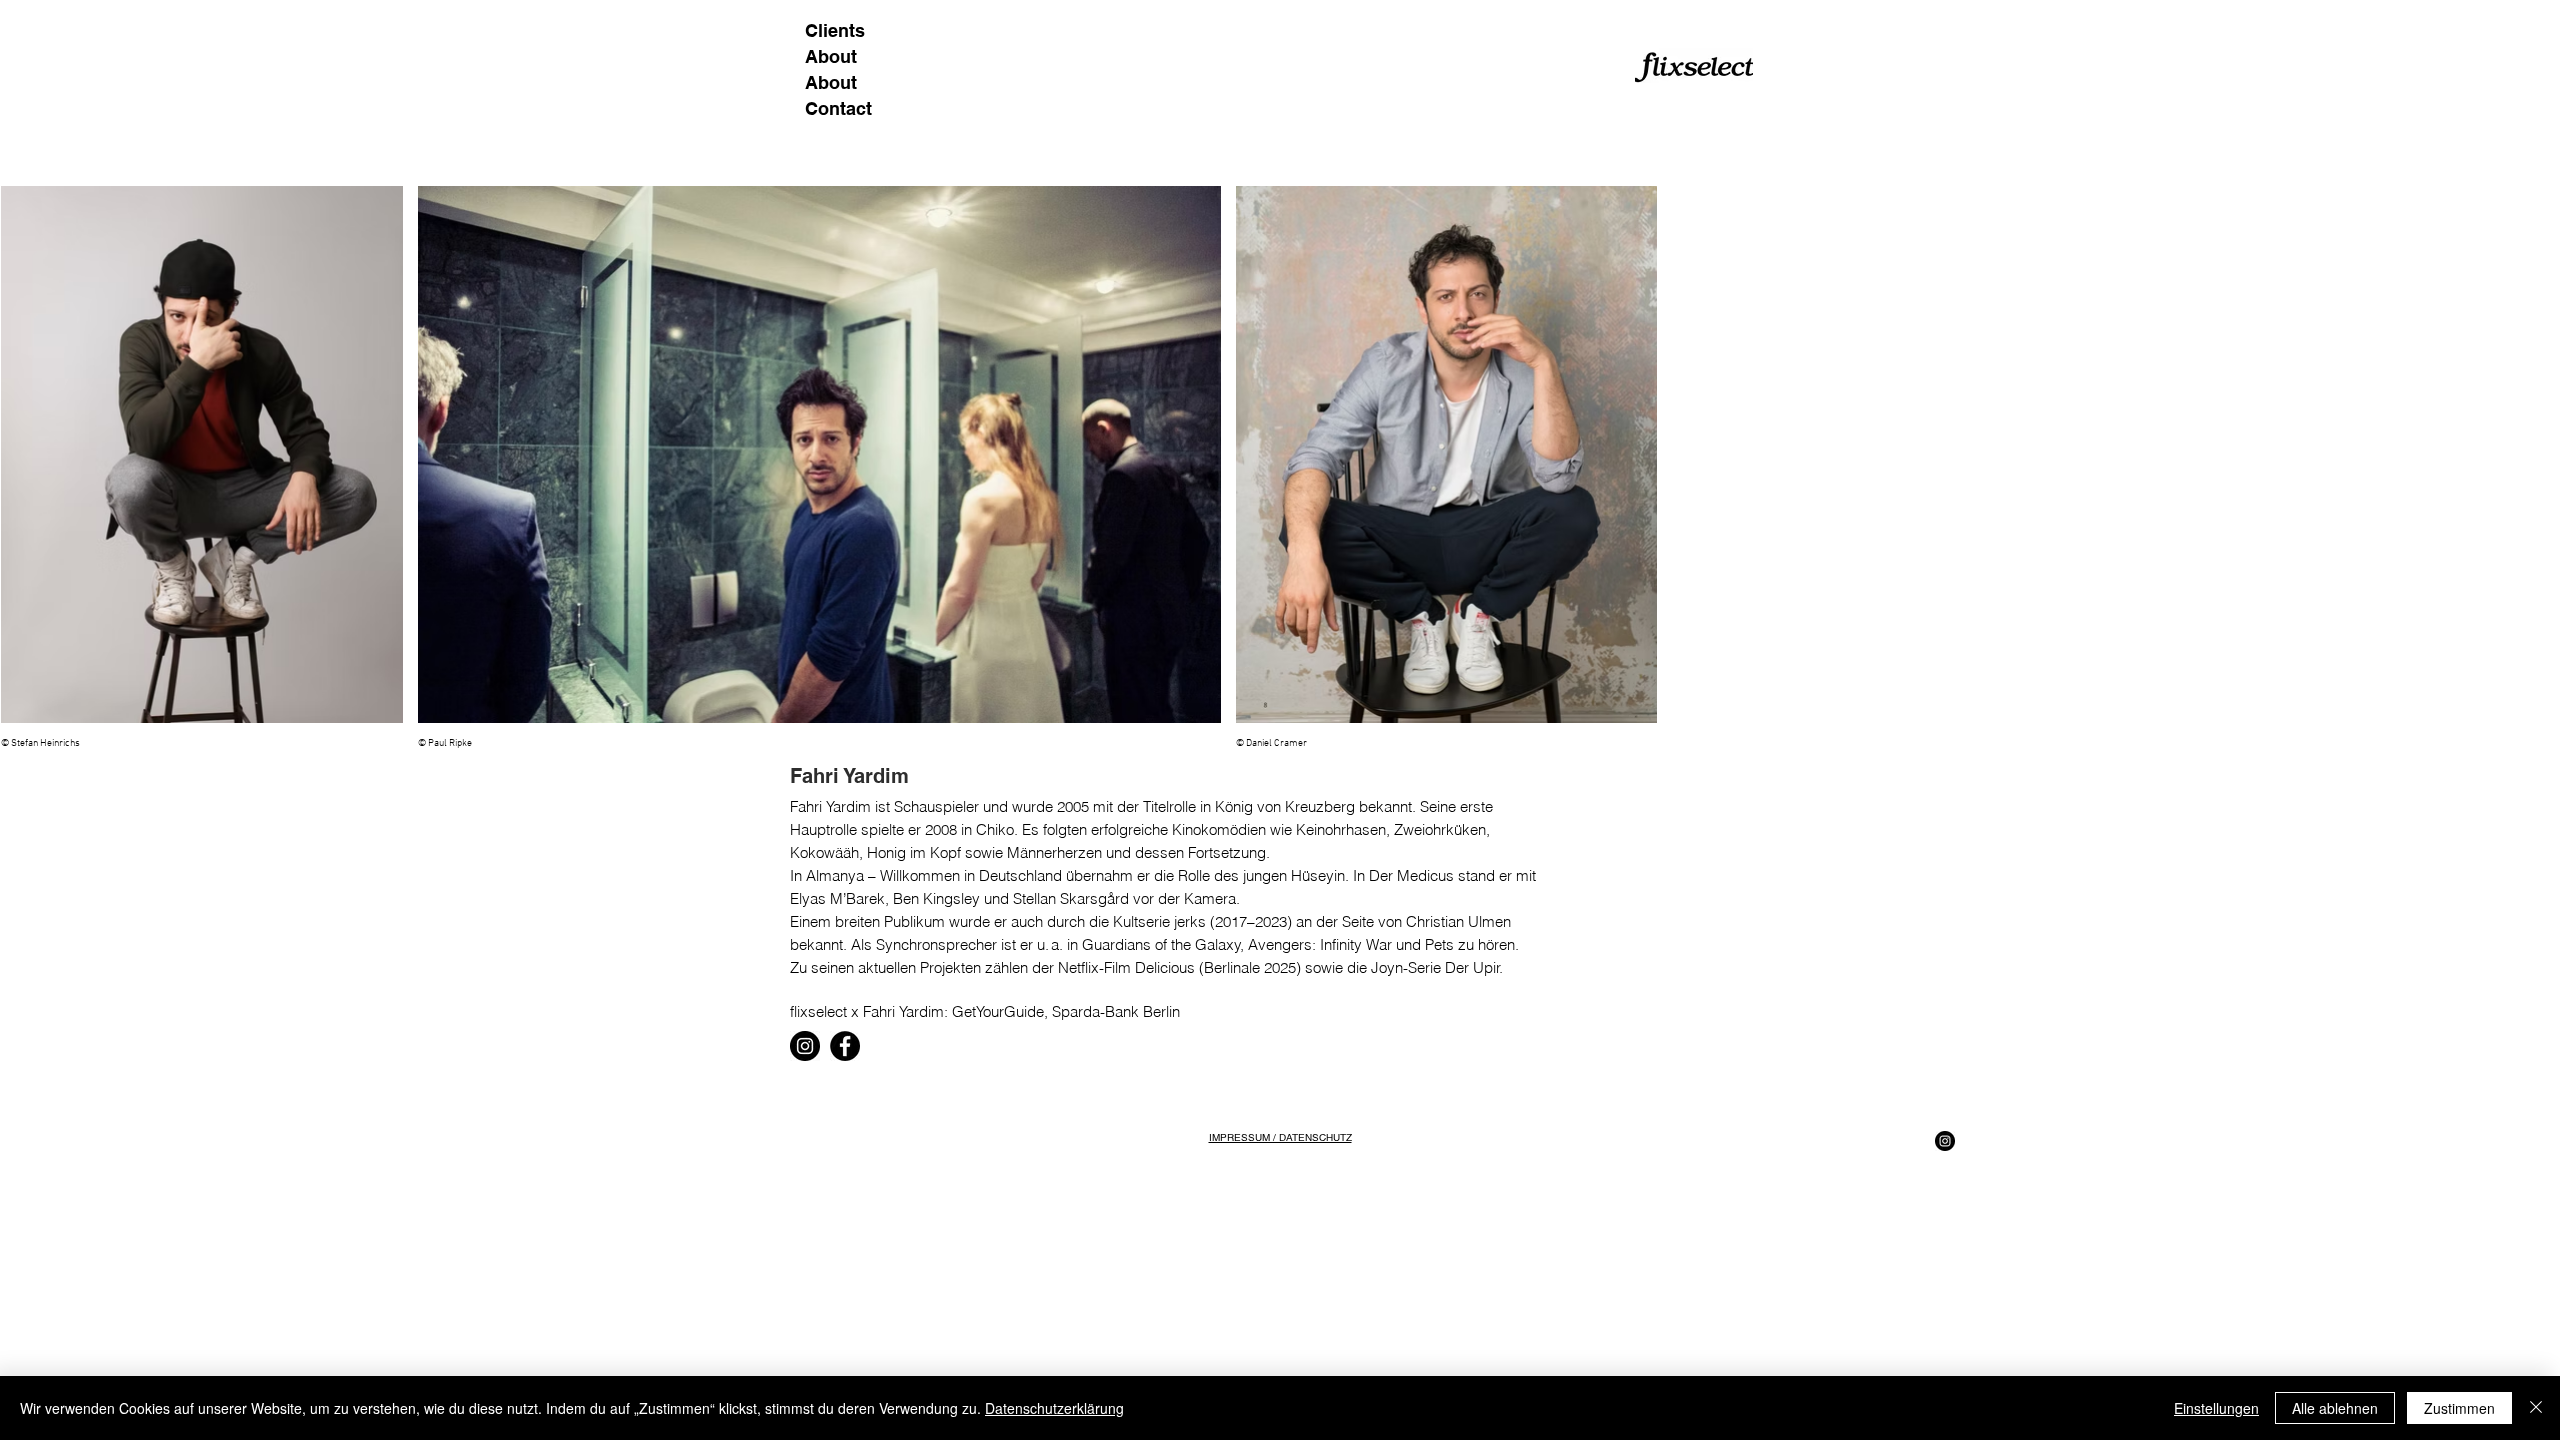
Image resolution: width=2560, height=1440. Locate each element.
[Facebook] (845, 1046)
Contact (838, 108)
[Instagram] (805, 1046)
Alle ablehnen (2335, 1408)
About (831, 56)
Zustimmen (2459, 1408)
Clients (835, 30)
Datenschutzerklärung (1054, 1408)
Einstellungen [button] (2216, 1408)
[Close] (2536, 1408)
